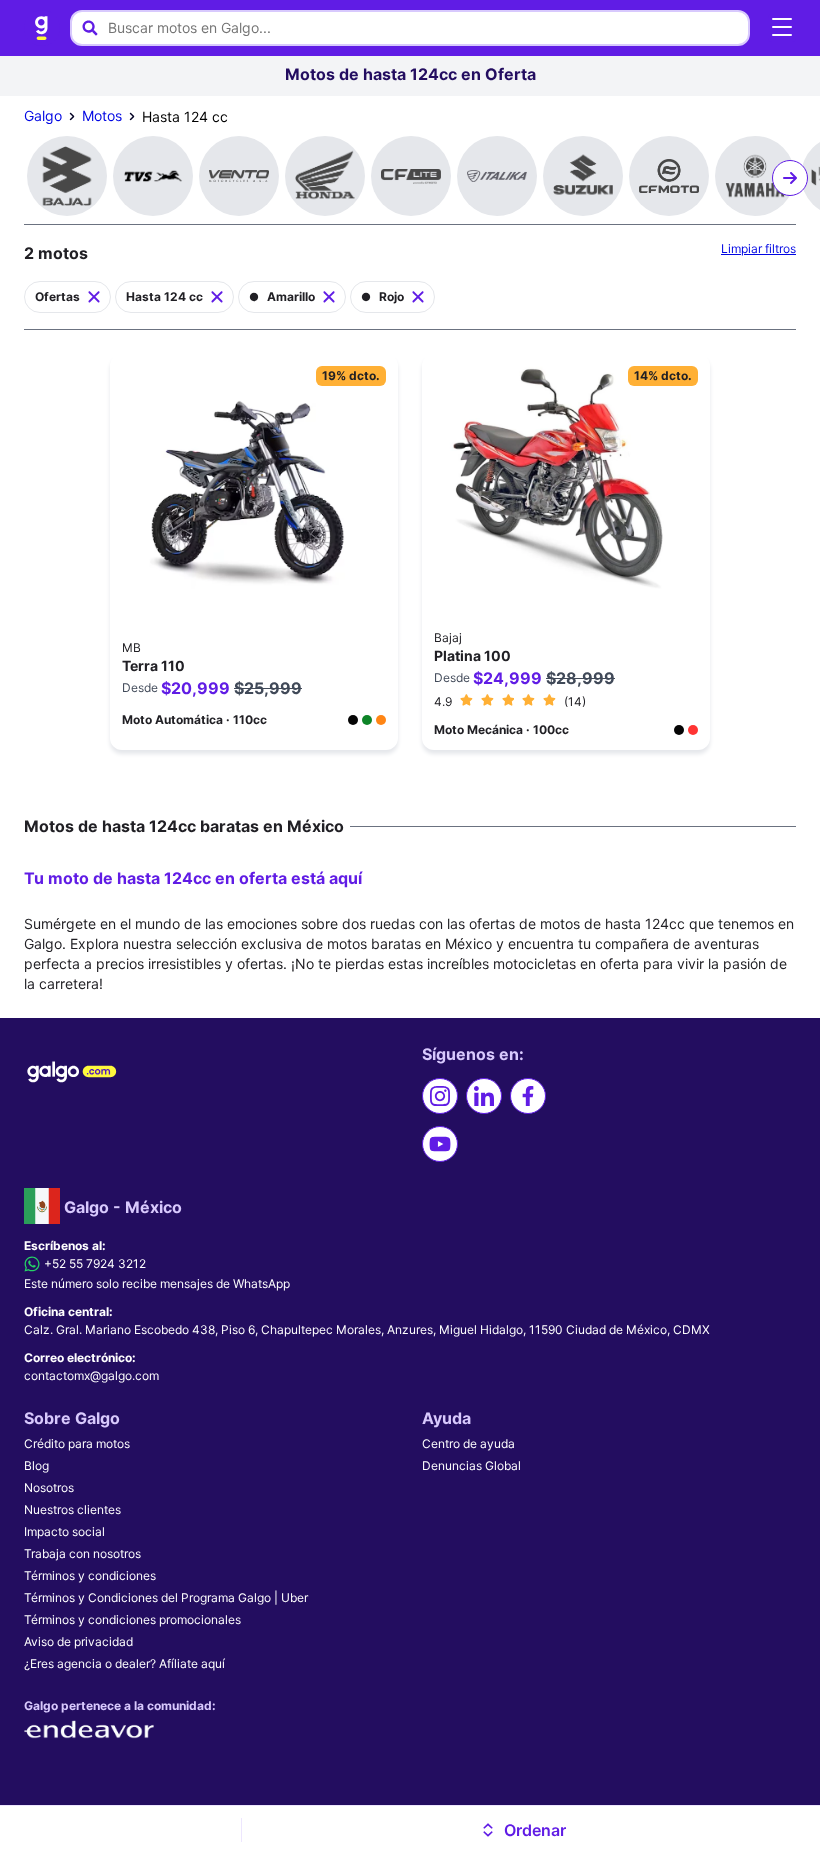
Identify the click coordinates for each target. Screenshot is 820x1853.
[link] (42, 28)
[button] (523, 1830)
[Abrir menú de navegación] (782, 28)
